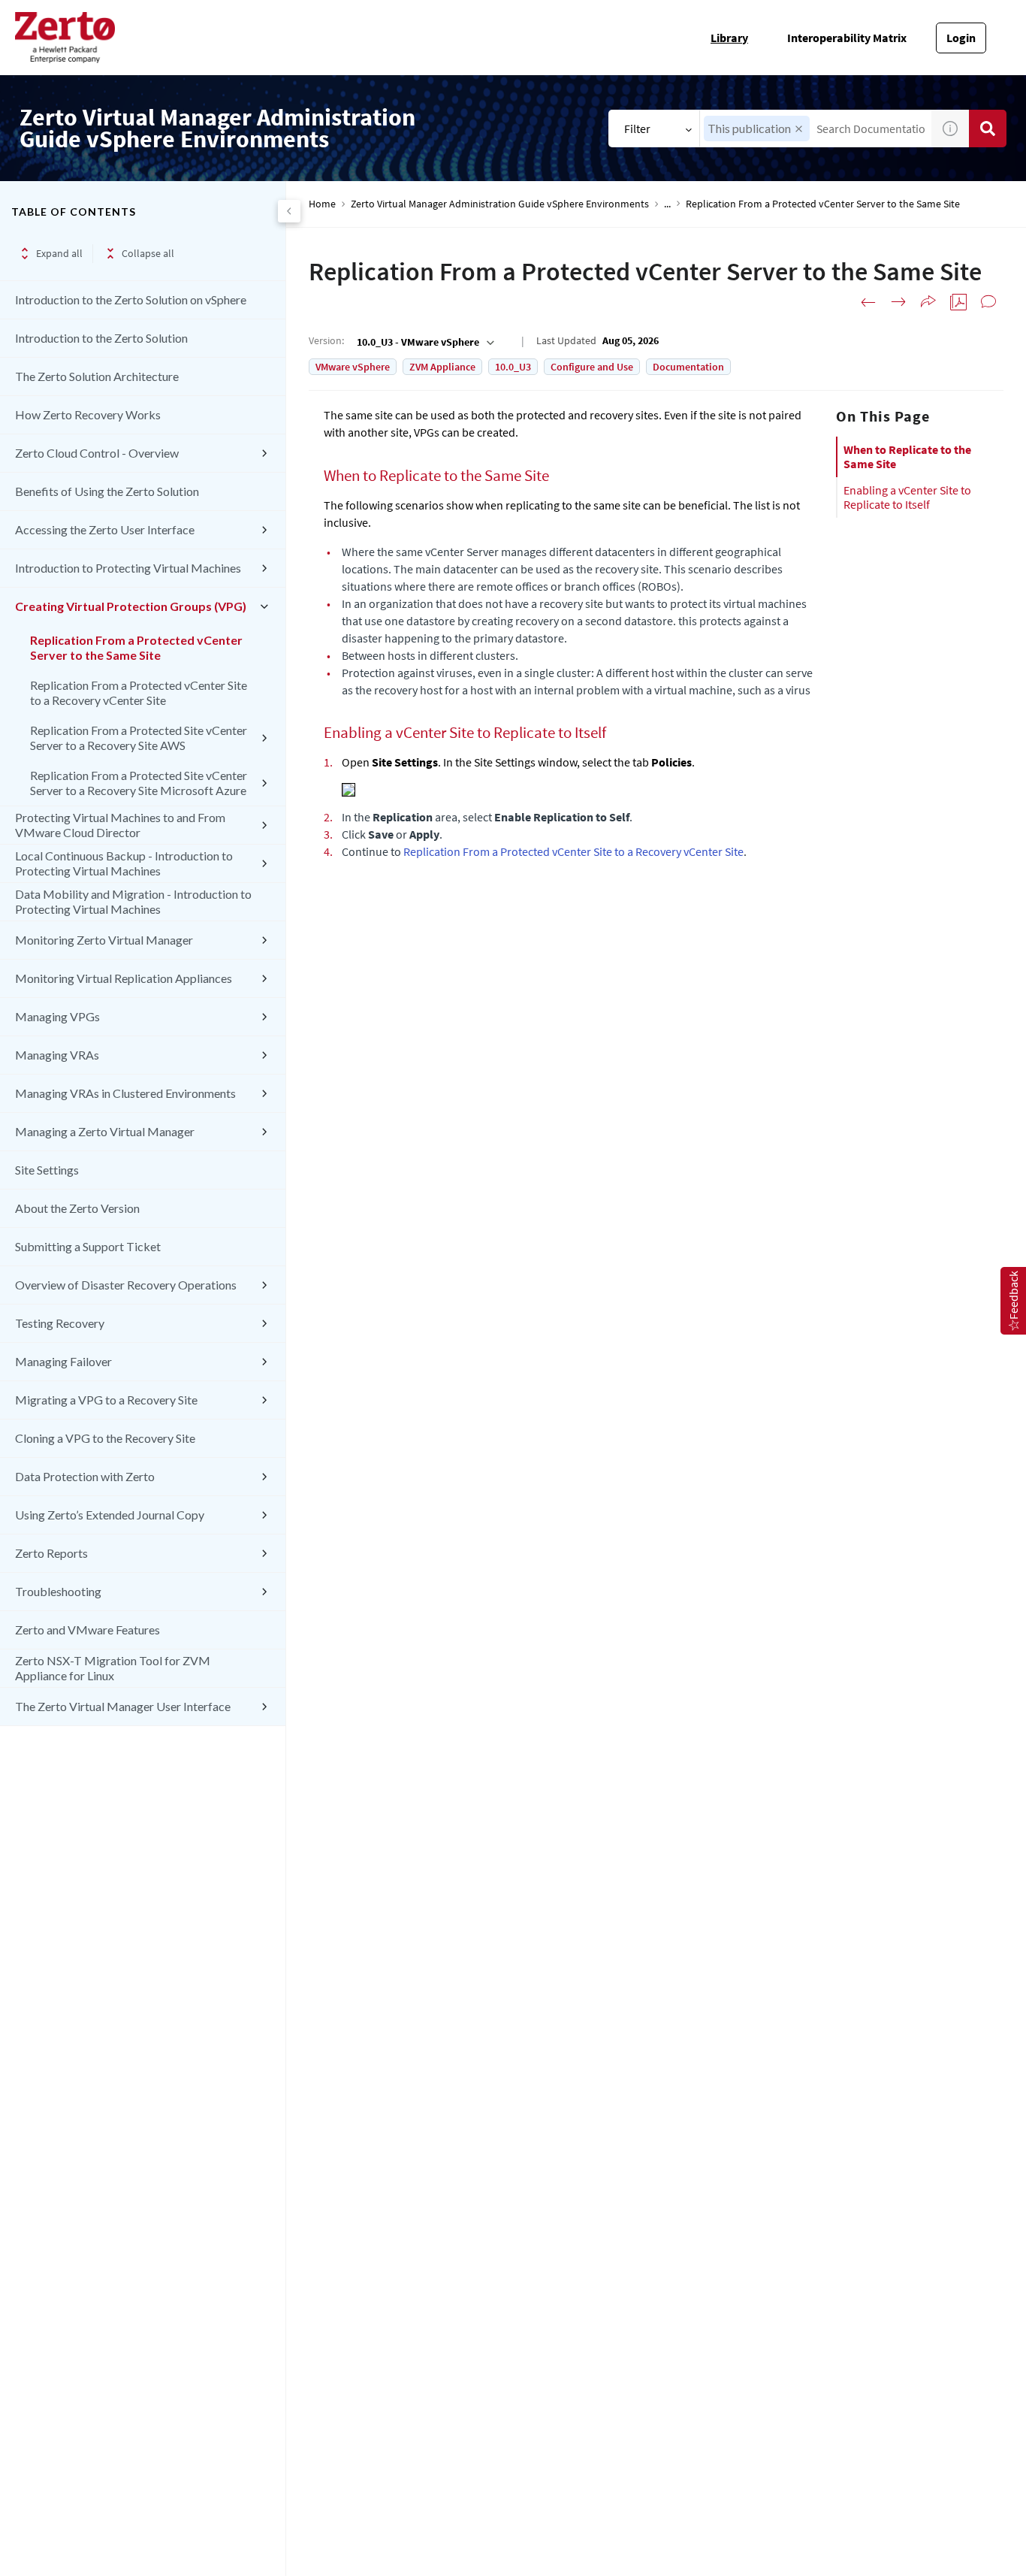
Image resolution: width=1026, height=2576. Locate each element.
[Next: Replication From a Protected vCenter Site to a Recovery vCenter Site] (898, 302)
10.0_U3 (513, 367)
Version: (326, 340)
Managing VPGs (57, 1016)
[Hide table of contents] (289, 211)
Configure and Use (592, 367)
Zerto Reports (51, 1553)
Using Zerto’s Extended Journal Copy (110, 1515)
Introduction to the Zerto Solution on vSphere (131, 299)
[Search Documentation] (988, 128)
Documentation (688, 367)
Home (322, 204)
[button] (799, 129)
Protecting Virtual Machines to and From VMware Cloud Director (120, 825)
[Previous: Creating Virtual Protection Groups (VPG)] (868, 302)
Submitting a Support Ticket (88, 1246)
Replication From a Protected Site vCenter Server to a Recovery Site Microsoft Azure (139, 783)
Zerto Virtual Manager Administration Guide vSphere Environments (500, 204)
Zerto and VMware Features (88, 1630)
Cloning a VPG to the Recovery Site (105, 1438)
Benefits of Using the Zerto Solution (107, 491)
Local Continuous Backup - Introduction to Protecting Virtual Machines (124, 863)
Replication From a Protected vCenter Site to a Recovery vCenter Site (139, 692)
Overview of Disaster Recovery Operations (126, 1285)
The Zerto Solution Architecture (97, 376)
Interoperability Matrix (847, 38)
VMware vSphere (353, 367)
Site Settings (47, 1170)
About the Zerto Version (77, 1208)
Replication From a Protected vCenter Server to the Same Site (136, 647)
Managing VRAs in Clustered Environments (125, 1093)
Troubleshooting (58, 1591)
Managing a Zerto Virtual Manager (105, 1131)
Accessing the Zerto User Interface (105, 529)
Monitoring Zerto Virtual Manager (104, 940)
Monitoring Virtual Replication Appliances (124, 978)
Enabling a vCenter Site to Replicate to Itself (907, 497)
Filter (637, 128)
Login (961, 38)
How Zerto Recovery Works (88, 414)
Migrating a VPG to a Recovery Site (106, 1400)
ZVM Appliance (442, 367)
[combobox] (424, 342)
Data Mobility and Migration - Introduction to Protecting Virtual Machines (133, 901)
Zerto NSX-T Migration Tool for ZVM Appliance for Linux (113, 1668)
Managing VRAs (57, 1055)
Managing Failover (63, 1361)
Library (729, 38)
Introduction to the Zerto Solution (101, 338)
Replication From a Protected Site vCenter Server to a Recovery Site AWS (139, 738)
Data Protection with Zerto (85, 1476)
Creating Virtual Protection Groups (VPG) (131, 606)
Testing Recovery (60, 1323)
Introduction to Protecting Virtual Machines (128, 568)
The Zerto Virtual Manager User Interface (123, 1706)
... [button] (667, 204)
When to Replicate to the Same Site (907, 457)
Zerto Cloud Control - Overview (97, 453)
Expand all (59, 253)
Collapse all (148, 253)
